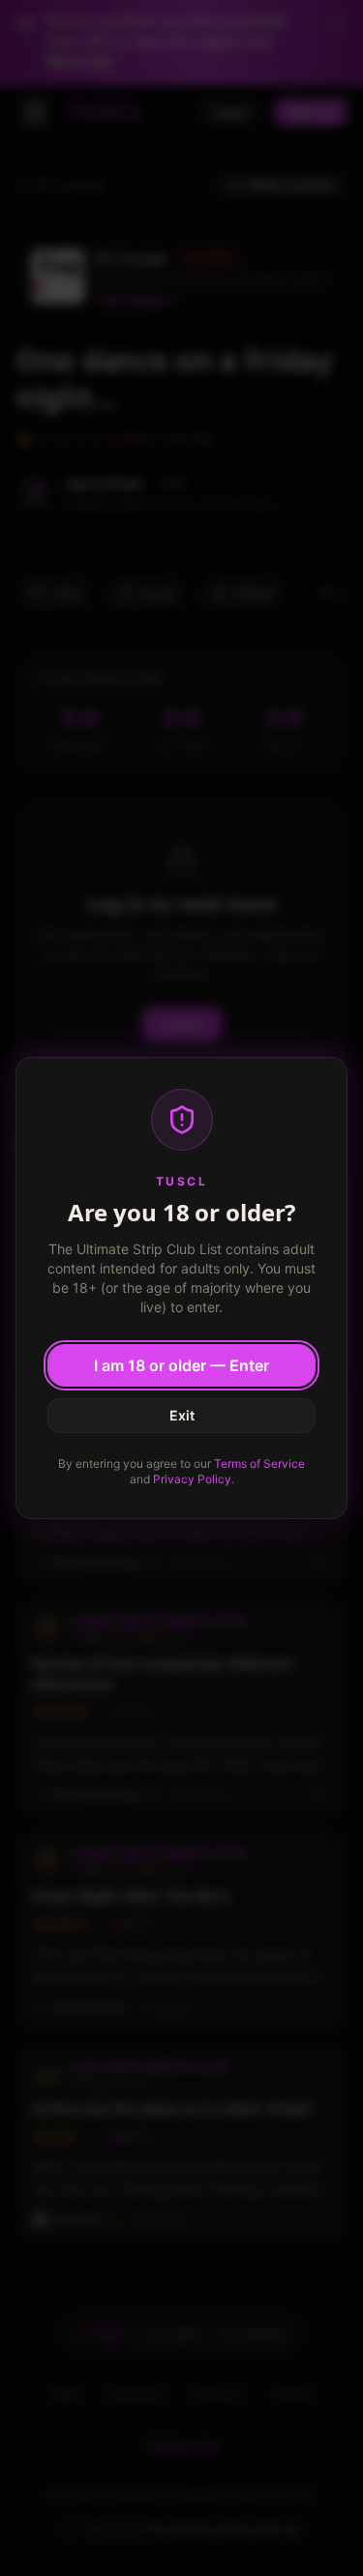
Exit (182, 1415)
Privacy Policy (192, 1479)
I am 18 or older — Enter (181, 1365)
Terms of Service (259, 1464)
